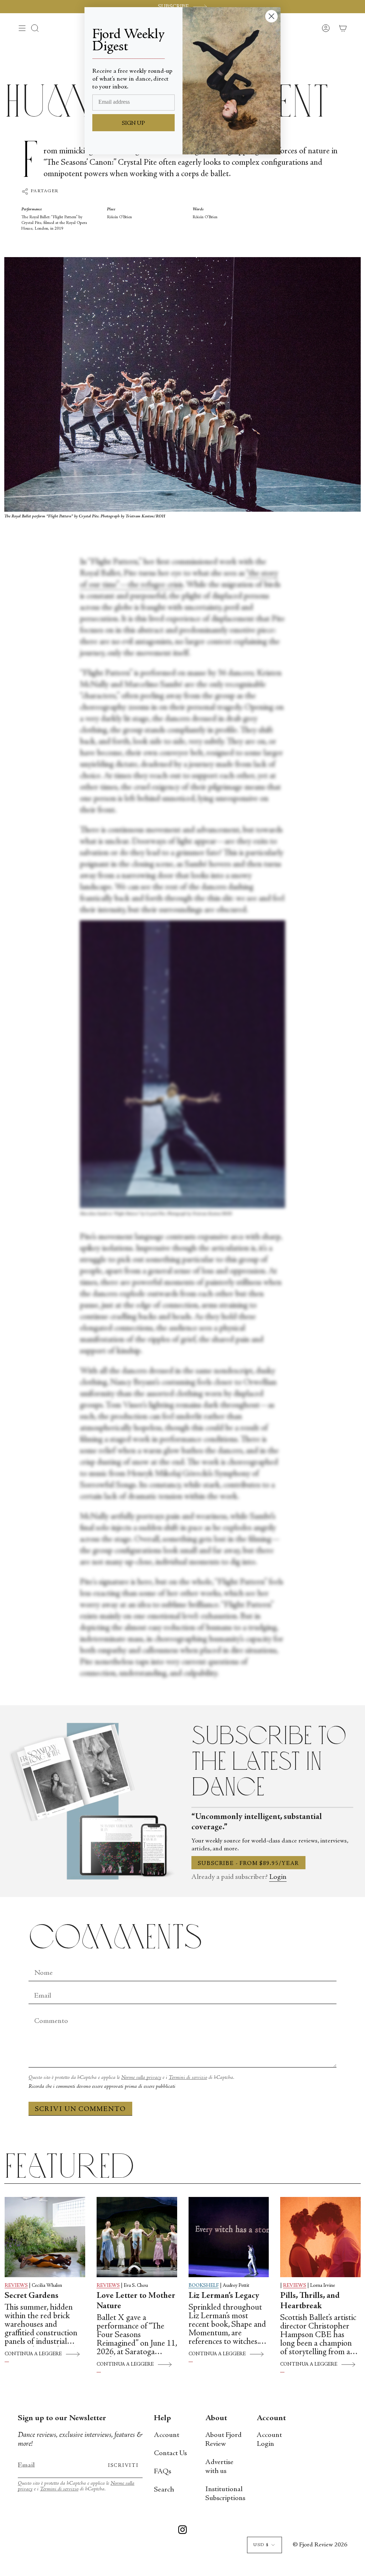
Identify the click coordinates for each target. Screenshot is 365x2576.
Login (278, 1877)
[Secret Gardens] (45, 2237)
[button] (35, 28)
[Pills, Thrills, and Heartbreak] (320, 2237)
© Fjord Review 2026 (320, 2545)
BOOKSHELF (204, 2286)
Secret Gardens (32, 2296)
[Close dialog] (271, 16)
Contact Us (170, 2454)
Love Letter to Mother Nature (136, 2301)
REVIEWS (16, 2286)
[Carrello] (343, 28)
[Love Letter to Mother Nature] (137, 2237)
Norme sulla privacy (141, 2078)
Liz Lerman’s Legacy (224, 2296)
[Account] (326, 28)
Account (167, 2435)
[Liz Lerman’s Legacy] (229, 2237)
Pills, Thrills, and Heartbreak (310, 2301)
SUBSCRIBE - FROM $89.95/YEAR (248, 1864)
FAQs (163, 2472)
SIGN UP (133, 123)
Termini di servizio (188, 2078)
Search (164, 2490)
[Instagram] (182, 2531)
